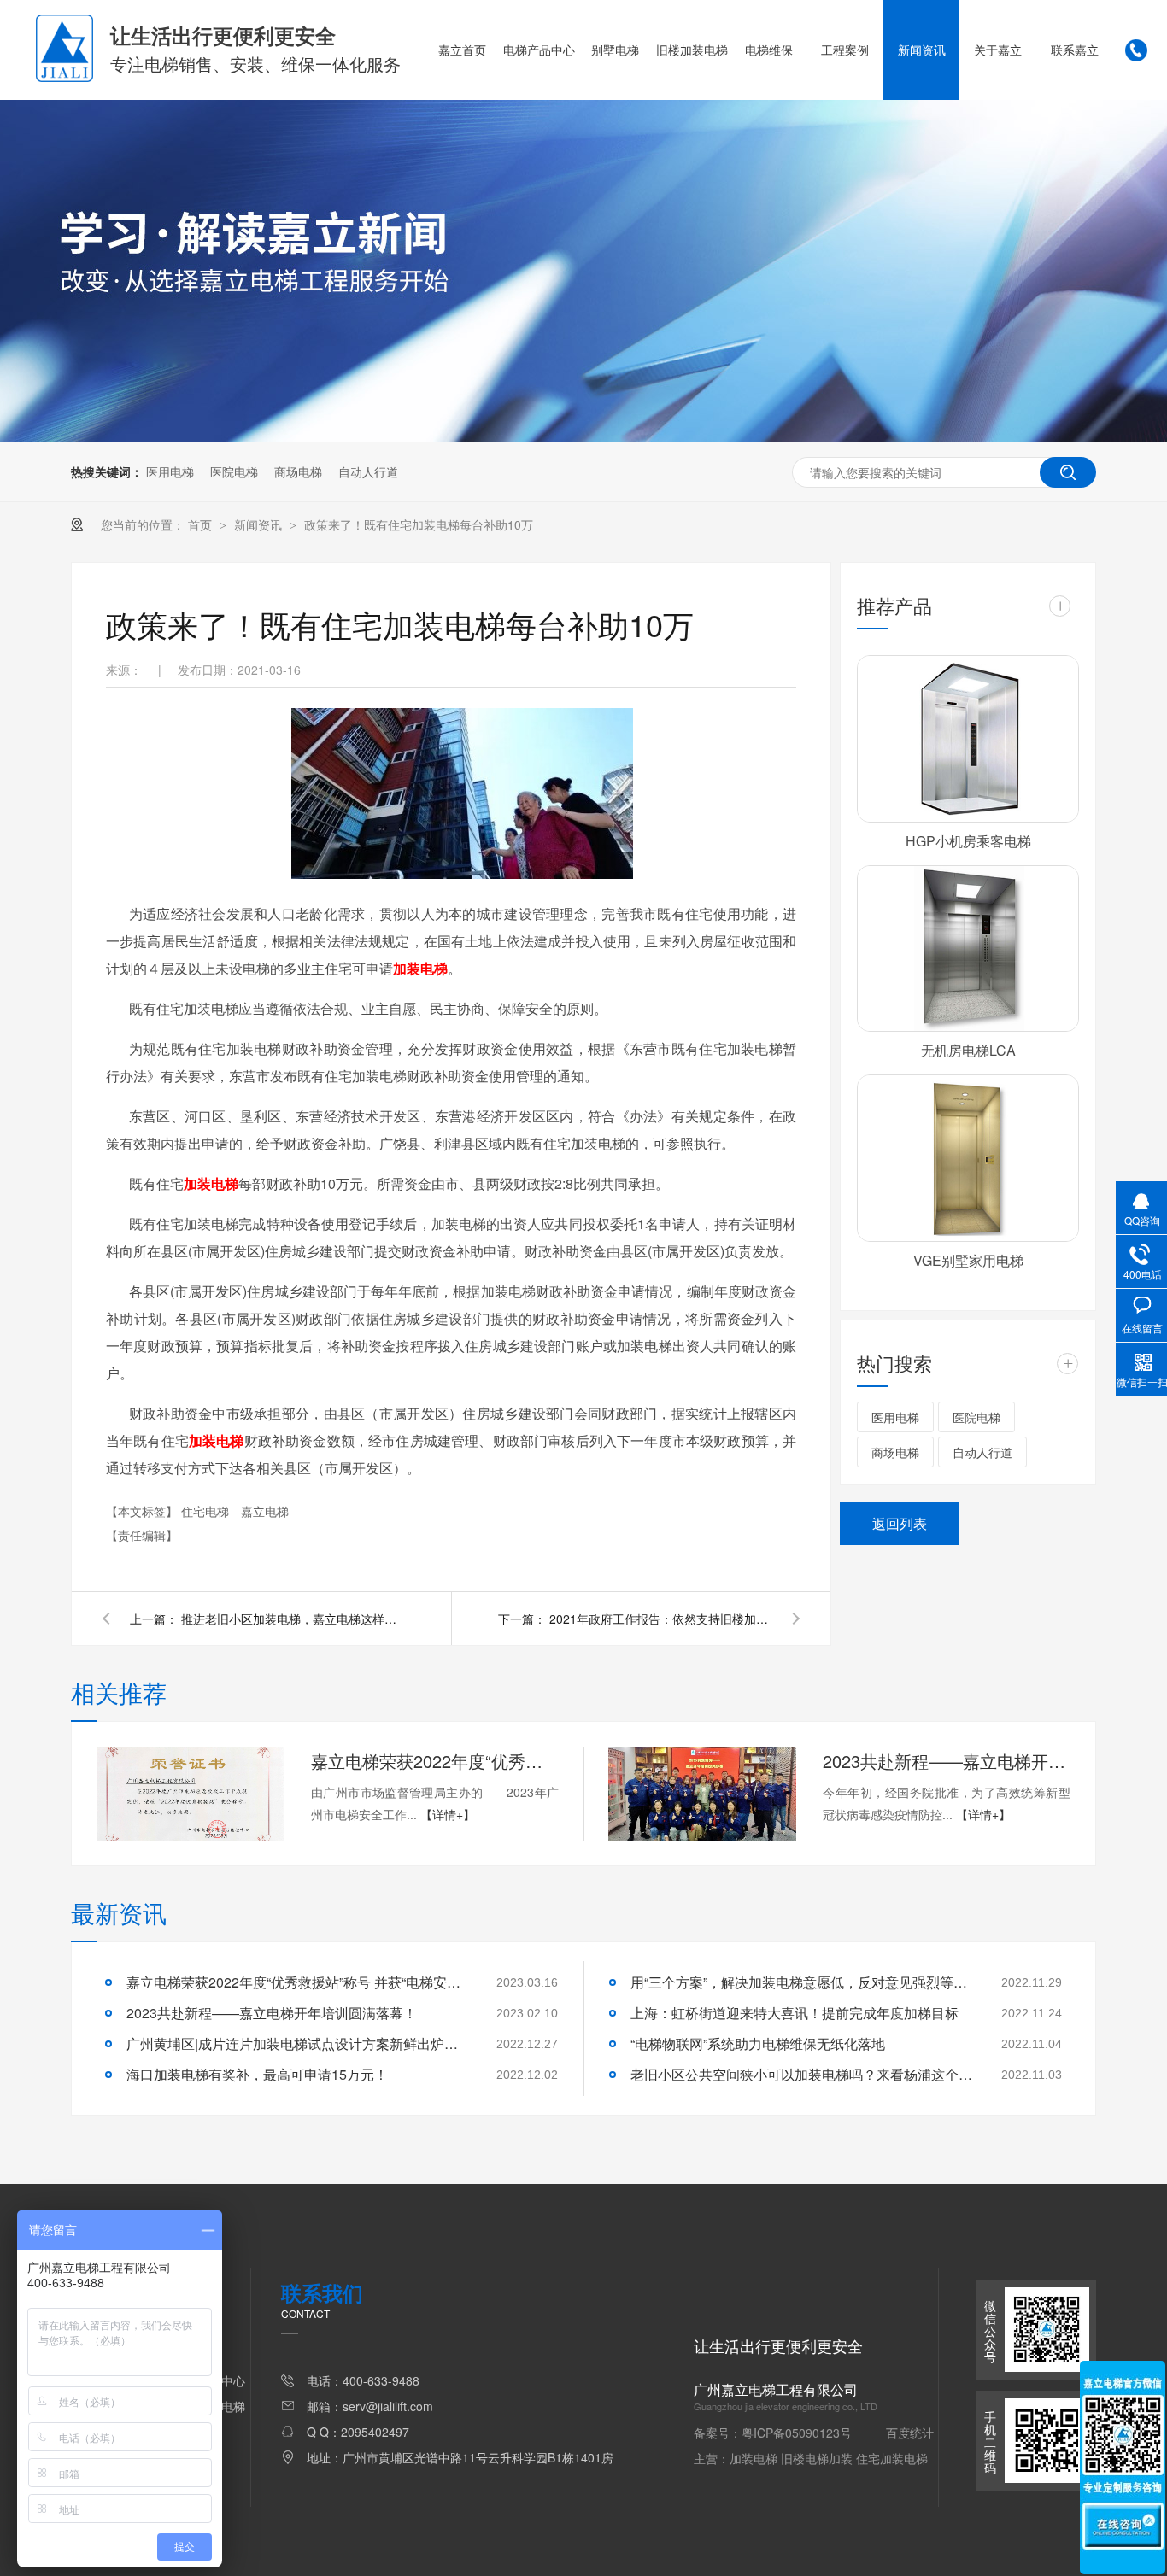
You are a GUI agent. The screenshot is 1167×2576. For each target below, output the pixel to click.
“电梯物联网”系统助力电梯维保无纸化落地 (758, 2043)
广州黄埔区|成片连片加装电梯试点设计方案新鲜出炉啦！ (297, 2043)
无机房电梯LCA (968, 1050)
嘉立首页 (462, 50)
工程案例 (845, 50)
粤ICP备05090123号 (797, 2433)
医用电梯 (170, 471)
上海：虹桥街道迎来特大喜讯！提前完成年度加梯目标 (795, 2013)
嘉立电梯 (265, 1511)
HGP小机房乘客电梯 (968, 841)
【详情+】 (448, 1814)
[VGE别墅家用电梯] (968, 1158)
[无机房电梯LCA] (968, 949)
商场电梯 (298, 471)
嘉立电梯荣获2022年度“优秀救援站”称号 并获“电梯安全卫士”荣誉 (435, 1761)
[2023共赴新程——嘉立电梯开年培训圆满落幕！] (702, 1794)
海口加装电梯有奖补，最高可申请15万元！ (257, 2074)
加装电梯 (420, 968)
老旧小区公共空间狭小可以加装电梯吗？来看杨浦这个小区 (801, 2074)
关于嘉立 (998, 50)
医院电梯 (234, 471)
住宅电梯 (207, 1511)
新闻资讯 (922, 50)
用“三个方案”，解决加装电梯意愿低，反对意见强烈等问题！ (801, 1982)
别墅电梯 (615, 50)
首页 (202, 524)
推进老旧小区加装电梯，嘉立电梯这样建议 (292, 1619)
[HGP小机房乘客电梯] (968, 739)
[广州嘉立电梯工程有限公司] (65, 77)
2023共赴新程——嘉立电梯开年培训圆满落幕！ (947, 1761)
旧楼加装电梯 (692, 50)
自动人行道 (368, 471)
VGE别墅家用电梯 (968, 1260)
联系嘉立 (1075, 50)
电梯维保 (769, 50)
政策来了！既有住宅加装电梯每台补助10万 (419, 524)
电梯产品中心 (539, 50)
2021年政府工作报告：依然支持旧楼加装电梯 (660, 1619)
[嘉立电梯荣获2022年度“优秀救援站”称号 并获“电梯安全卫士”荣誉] (191, 1794)
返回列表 (900, 1523)
